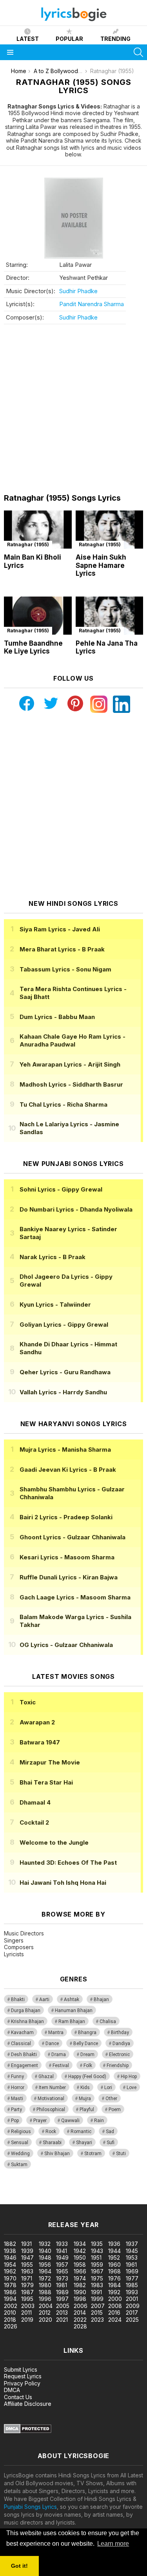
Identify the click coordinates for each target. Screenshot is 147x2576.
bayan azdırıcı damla (72, 2192)
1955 (27, 2265)
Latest (28, 39)
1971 (27, 2278)
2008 (115, 2306)
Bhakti (18, 1999)
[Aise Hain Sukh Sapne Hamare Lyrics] (110, 530)
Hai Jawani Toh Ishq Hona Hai (63, 1883)
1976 (114, 2278)
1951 (96, 2257)
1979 (27, 2285)
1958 (80, 2265)
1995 (27, 2299)
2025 (132, 2320)
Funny (17, 2077)
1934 (80, 2244)
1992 (114, 2292)
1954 (10, 2265)
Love (132, 2088)
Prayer (40, 2121)
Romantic (81, 2132)
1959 (97, 2265)
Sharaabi (52, 2143)
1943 (97, 2251)
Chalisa (108, 2022)
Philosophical (51, 2110)
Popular (69, 39)
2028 (80, 2326)
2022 (80, 2320)
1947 (27, 2257)
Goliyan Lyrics (64, 1325)
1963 (27, 2271)
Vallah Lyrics (63, 1392)
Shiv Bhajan (57, 2154)
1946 (10, 2257)
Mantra (56, 2033)
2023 (97, 2320)
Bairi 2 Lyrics (66, 1517)
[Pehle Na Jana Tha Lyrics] (110, 616)
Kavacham (22, 2033)
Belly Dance (86, 2044)
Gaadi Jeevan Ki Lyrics (68, 1470)
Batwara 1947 (40, 1742)
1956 (45, 2265)
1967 (97, 2271)
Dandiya (121, 2044)
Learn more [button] (113, 2544)
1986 (10, 2292)
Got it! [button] (19, 2566)
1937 (132, 2244)
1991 (96, 2292)
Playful (87, 2110)
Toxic (28, 1702)
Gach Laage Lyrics (75, 1597)
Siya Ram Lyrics (60, 929)
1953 (132, 2257)
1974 (80, 2278)
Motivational (51, 2099)
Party (16, 2110)
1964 (45, 2271)
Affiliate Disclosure (28, 2404)
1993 (132, 2292)
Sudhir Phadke (78, 291)
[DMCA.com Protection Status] (28, 2431)
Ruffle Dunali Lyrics (69, 1577)
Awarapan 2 (37, 1722)
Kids (85, 2088)
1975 (97, 2278)
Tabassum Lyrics (65, 969)
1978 (10, 2285)
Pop (15, 2121)
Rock (51, 2132)
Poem (115, 2110)
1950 (80, 2257)
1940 (45, 2251)
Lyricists (14, 1954)
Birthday (120, 2033)
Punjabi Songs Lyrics (30, 2507)
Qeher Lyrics (65, 1372)
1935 (97, 2244)
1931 (26, 2244)
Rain (99, 2121)
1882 (10, 2244)
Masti (17, 2099)
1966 (80, 2271)
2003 (28, 2306)
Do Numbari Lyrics (76, 1209)
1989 (62, 2292)
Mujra (85, 2099)
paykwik (111, 2192)
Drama (59, 2055)
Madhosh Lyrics (71, 1084)
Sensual (20, 2143)
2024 (115, 2320)
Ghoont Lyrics (73, 1537)
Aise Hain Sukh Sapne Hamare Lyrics (101, 565)
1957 (62, 2265)
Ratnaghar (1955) (28, 544)
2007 (98, 2306)
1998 (80, 2299)
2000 (115, 2299)
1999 (97, 2299)
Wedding (20, 2154)
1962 (10, 2271)
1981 (62, 2285)
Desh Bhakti (24, 2055)
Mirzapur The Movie (50, 1762)
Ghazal (46, 2077)
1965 (62, 2271)
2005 (63, 2306)
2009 (133, 2306)
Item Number (52, 2088)
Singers (14, 1940)
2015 (97, 2313)
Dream (87, 2055)
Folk (88, 2066)
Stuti (121, 2154)
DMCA (12, 2390)
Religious (21, 2132)
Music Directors (24, 1933)
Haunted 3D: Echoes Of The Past (68, 1863)
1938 (10, 2251)
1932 (45, 2244)
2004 (46, 2306)
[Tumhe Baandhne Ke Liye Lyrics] (38, 616)
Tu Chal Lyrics (64, 1104)
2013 (62, 2313)
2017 (132, 2313)
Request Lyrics (23, 2376)
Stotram (93, 2154)
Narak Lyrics (53, 1257)
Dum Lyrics (57, 1017)
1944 (114, 2251)
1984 (114, 2285)
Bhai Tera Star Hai (46, 1782)
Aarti (44, 1999)
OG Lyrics (66, 1645)
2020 (45, 2320)
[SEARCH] (138, 52)
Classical (21, 2044)
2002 (11, 2306)
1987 (27, 2292)
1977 (132, 2278)
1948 (45, 2257)
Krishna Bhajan (27, 2022)
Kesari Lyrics (67, 1557)
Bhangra (87, 2033)
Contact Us (18, 2397)
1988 (45, 2292)
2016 (114, 2313)
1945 (132, 2251)
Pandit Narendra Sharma (92, 304)
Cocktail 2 (34, 1822)
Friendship (118, 2066)
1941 (62, 2251)
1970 (10, 2278)
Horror (18, 2088)
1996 (45, 2299)
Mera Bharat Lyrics (62, 949)
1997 (62, 2299)
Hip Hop (129, 2077)
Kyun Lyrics (55, 1305)
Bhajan (101, 1999)
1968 (114, 2271)
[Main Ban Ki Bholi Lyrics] (38, 530)
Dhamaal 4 (35, 1802)
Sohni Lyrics (61, 1189)
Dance (52, 2044)
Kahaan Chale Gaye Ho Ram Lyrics (73, 1040)
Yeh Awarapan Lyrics (70, 1064)
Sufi (111, 2143)
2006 (81, 2306)
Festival (61, 2066)
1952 (114, 2257)
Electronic (119, 2055)
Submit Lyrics (21, 2369)
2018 (10, 2320)
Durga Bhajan (26, 2010)
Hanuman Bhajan (74, 2010)
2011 (26, 2313)
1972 (45, 2278)
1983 (97, 2285)
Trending (115, 39)
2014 (80, 2313)
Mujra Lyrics (65, 1450)
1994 (10, 2299)
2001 (132, 2299)
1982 (80, 2285)
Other (111, 2099)
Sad (110, 2132)
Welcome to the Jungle (54, 1842)
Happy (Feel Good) (87, 2077)
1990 (80, 2292)
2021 (62, 2320)
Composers (19, 1947)
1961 (131, 2265)
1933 (62, 2244)
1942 (80, 2251)
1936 (114, 2244)
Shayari (84, 2143)
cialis (38, 2192)
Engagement (24, 2066)
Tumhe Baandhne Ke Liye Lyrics (33, 647)
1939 (27, 2251)
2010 (10, 2313)
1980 (45, 2285)
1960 (114, 2265)
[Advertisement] (73, 409)
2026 (11, 2326)
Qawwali (70, 2121)
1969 (132, 2271)
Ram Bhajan (72, 2022)
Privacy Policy (22, 2383)
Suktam (19, 2165)
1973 (62, 2278)
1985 (132, 2285)
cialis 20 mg (15, 2192)
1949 (62, 2257)
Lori (108, 2088)
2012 (45, 2313)
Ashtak (72, 1999)
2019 (27, 2320)
